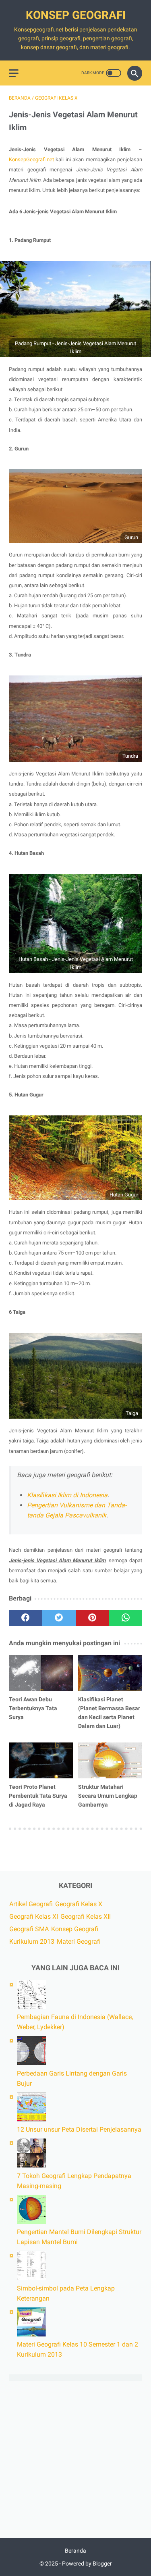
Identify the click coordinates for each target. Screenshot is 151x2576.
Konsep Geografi (76, 15)
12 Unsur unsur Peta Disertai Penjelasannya (79, 2129)
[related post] (41, 1673)
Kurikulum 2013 (32, 1941)
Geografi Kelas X (79, 1904)
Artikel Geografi (31, 1904)
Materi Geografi (79, 1941)
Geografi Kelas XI (34, 1916)
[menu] (14, 73)
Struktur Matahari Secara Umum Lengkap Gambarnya (108, 1796)
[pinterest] (92, 1618)
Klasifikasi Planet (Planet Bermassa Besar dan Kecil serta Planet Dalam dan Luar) (109, 1713)
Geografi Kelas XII (86, 1916)
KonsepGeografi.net (31, 159)
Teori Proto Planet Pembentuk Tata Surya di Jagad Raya (38, 1796)
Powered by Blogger (87, 2563)
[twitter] (59, 1618)
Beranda (75, 2551)
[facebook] (26, 1618)
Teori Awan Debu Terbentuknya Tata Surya (33, 1708)
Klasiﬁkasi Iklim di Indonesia (67, 1495)
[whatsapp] (125, 1618)
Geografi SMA (29, 1929)
